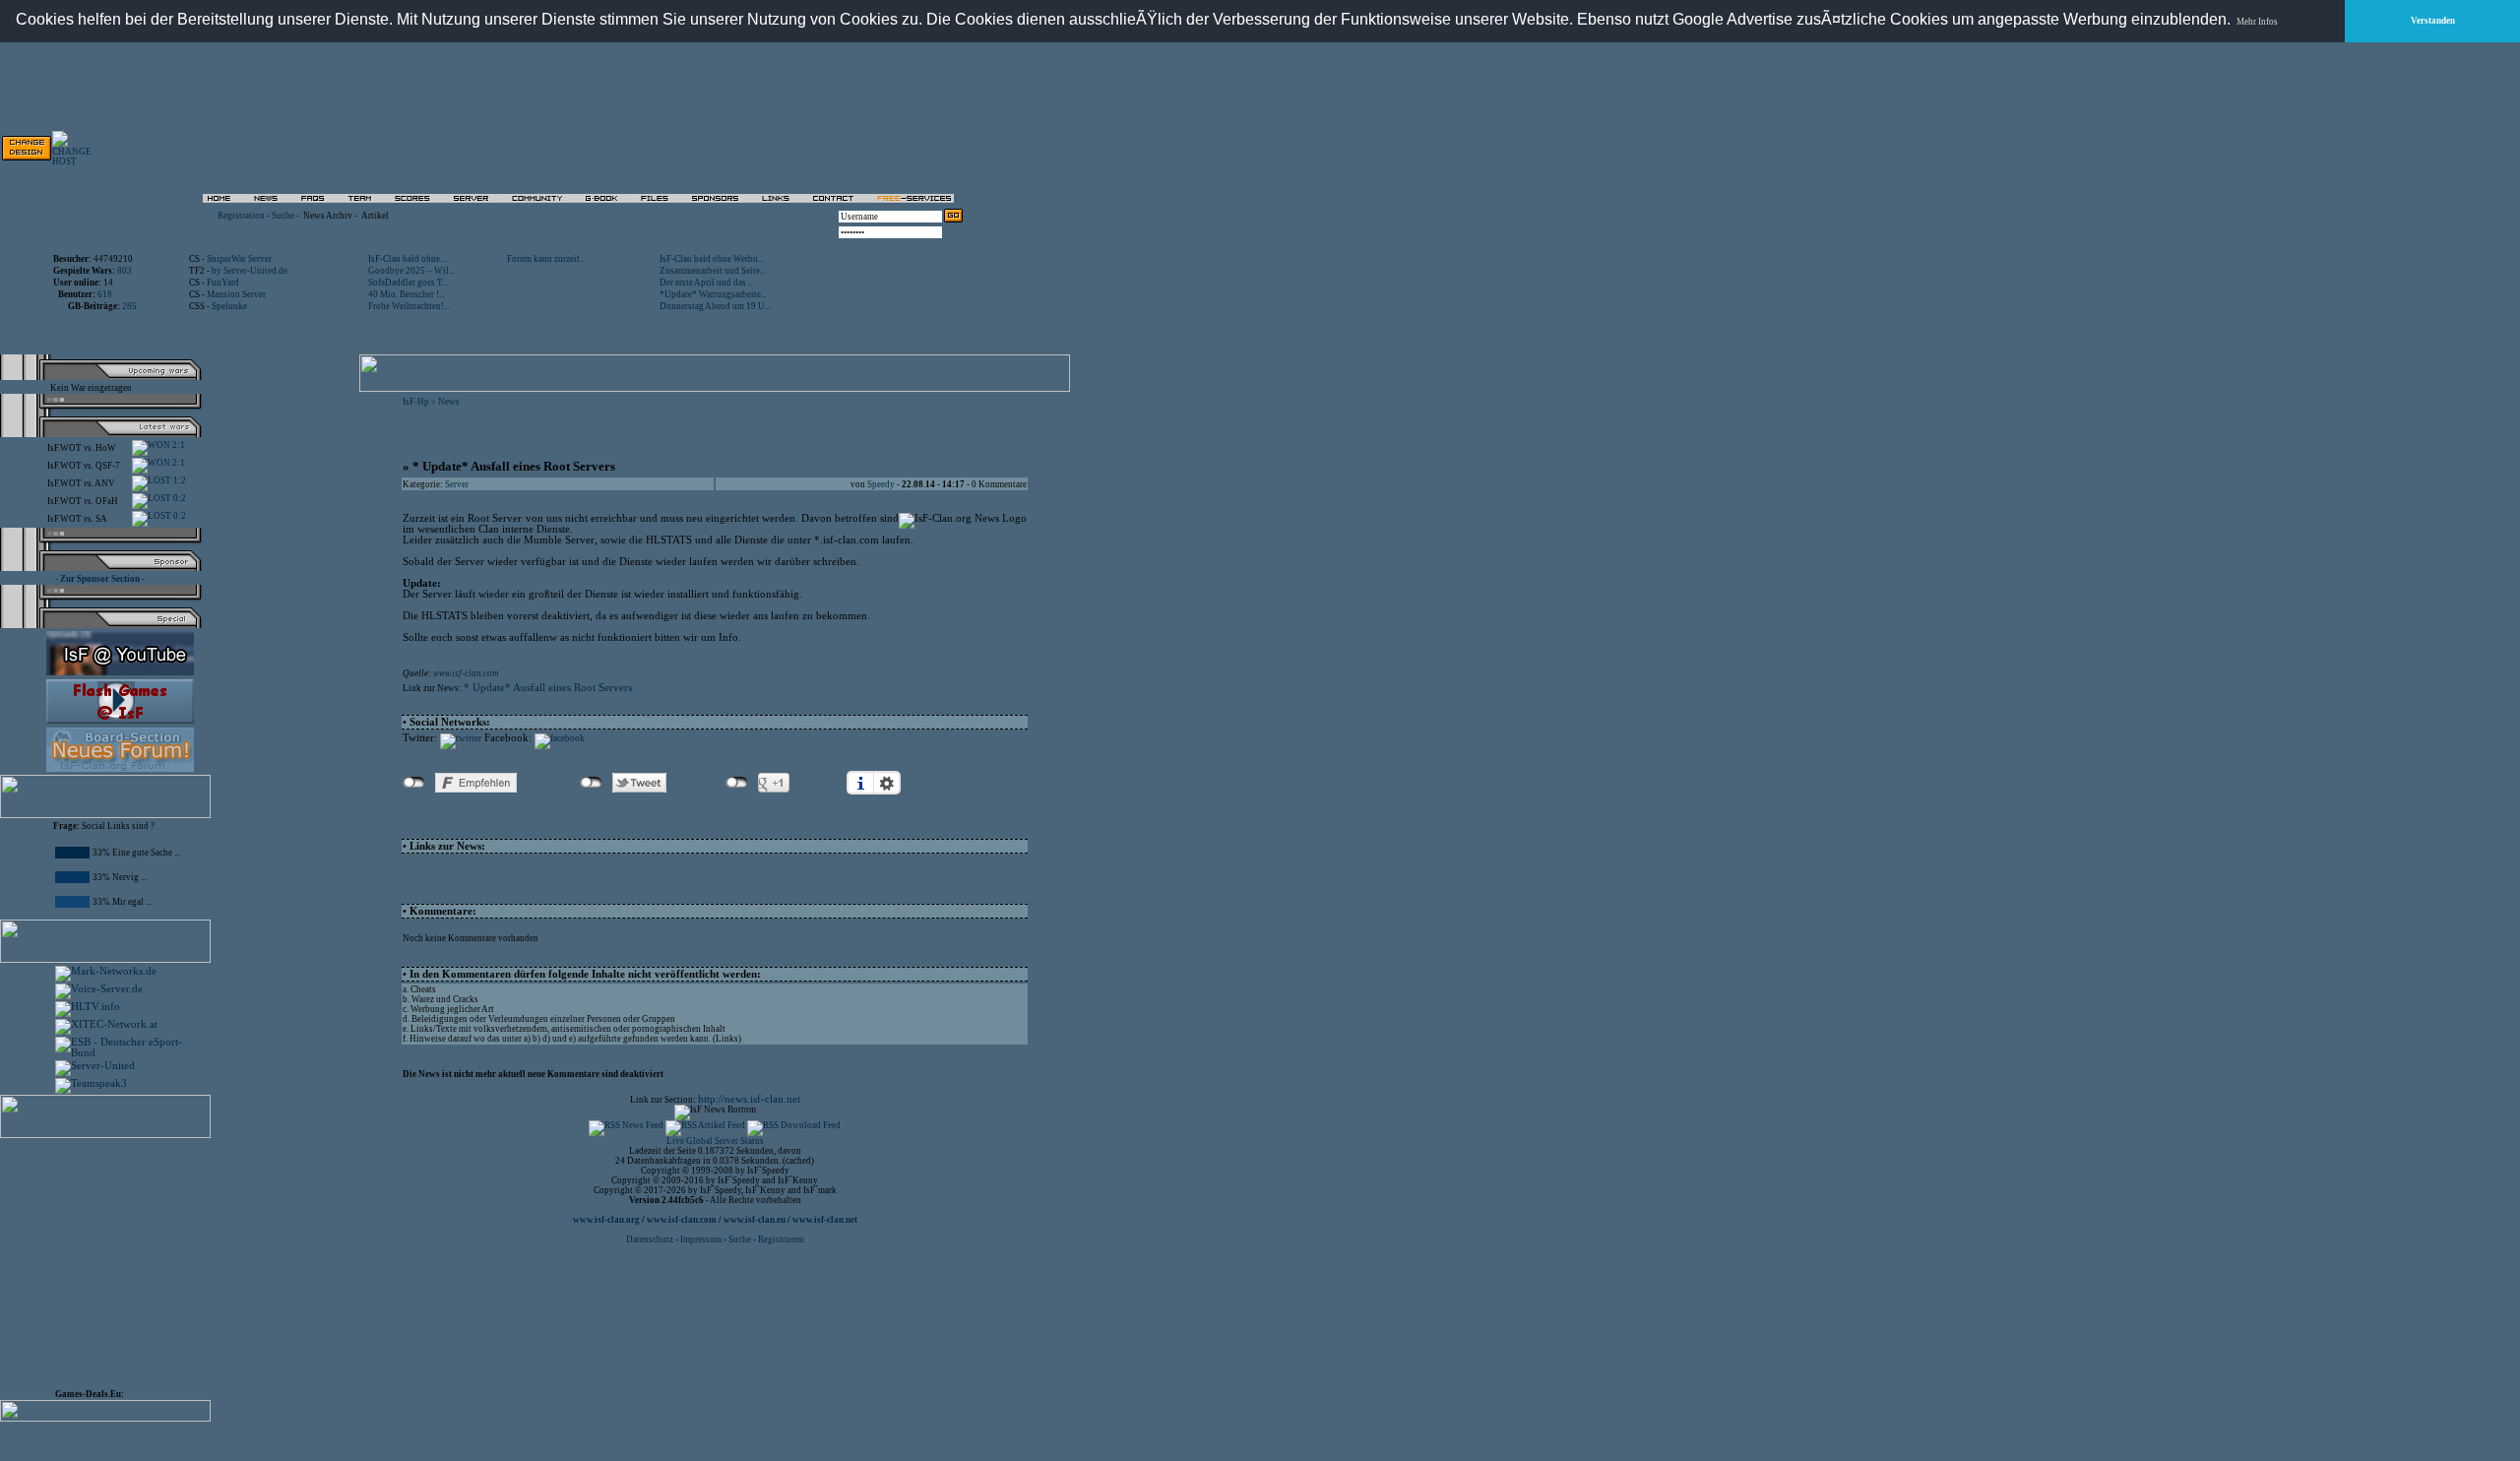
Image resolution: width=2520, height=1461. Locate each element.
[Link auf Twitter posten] (461, 738)
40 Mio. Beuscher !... (407, 294)
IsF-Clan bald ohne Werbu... (712, 259)
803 (125, 271)
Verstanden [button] (2433, 21)
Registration (241, 216)
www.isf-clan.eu (755, 1220)
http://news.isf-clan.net (749, 1099)
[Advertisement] (114, 1259)
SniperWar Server (239, 259)
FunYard (223, 283)
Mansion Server (236, 294)
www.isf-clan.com (466, 673)
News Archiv (328, 216)
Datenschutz (651, 1239)
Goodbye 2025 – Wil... (411, 271)
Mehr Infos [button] (2257, 22)
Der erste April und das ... (707, 283)
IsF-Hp (416, 402)
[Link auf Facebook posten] (560, 738)
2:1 (178, 445)
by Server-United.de (250, 271)
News (449, 402)
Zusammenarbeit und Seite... (713, 271)
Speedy (881, 484)
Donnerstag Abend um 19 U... (715, 306)
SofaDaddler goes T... (408, 283)
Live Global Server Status (715, 1141)
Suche (283, 216)
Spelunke (229, 306)
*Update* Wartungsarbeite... (713, 294)
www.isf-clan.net (825, 1220)
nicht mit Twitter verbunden (591, 783)
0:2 (179, 498)
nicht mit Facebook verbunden (414, 783)
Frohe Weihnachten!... (409, 306)
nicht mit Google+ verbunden (737, 783)
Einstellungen (887, 783)
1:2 (179, 480)
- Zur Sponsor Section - (100, 579)
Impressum (701, 1239)
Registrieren (781, 1239)
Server (457, 484)
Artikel (375, 216)
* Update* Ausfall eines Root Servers (548, 688)
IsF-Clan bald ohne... (407, 259)
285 (129, 306)
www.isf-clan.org (606, 1220)
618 (105, 294)
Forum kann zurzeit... (546, 259)
